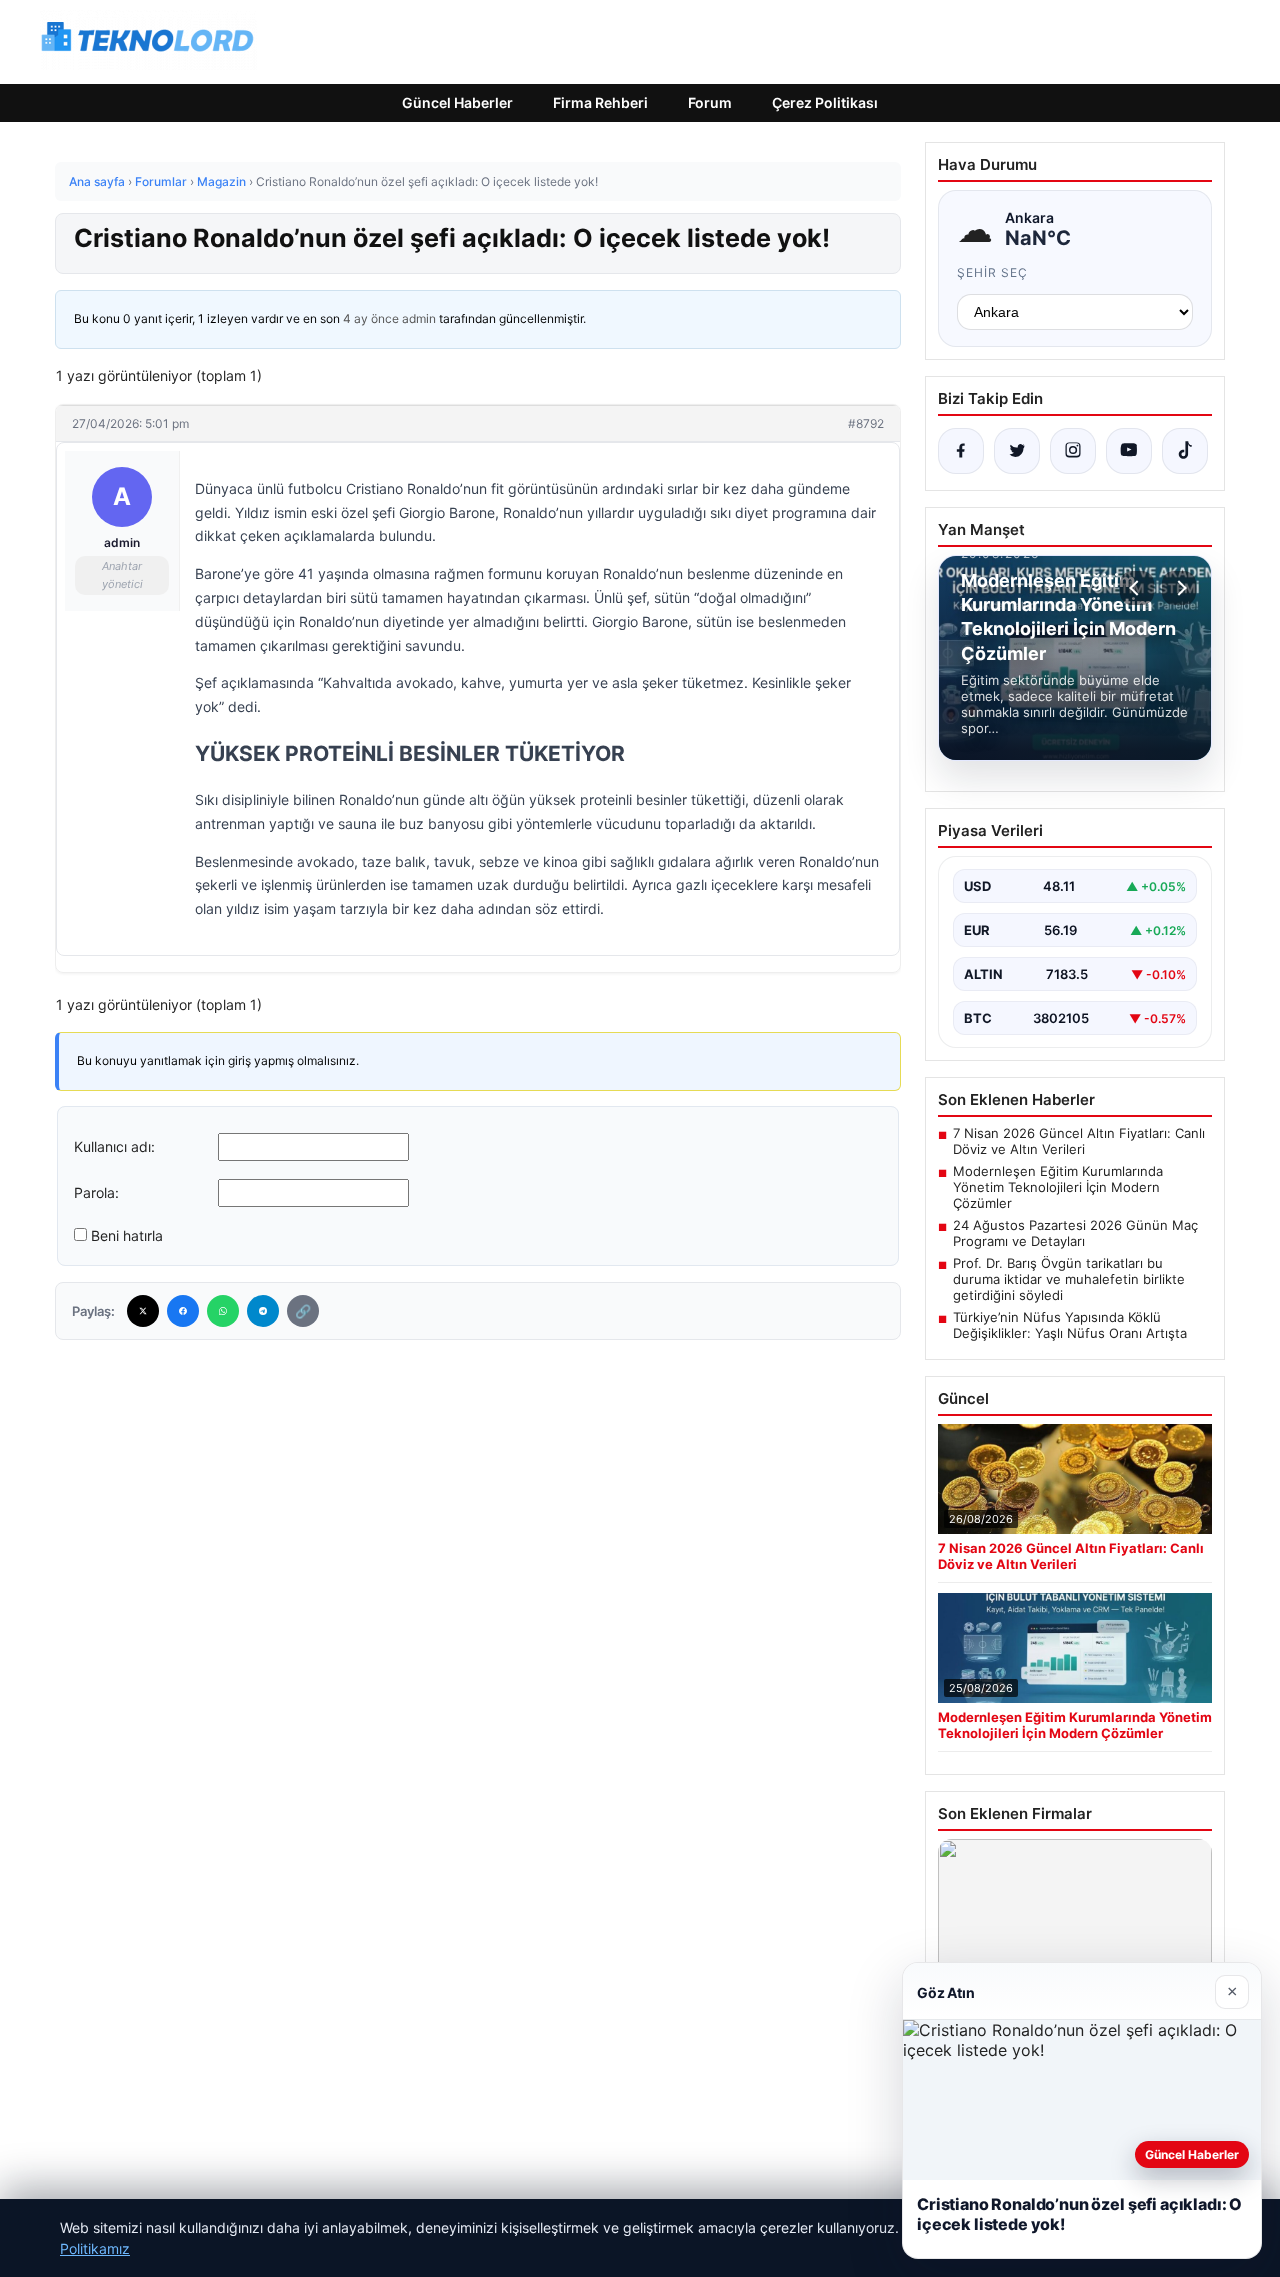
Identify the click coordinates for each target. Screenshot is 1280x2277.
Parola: (96, 1192)
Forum (710, 102)
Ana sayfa (97, 181)
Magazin (221, 181)
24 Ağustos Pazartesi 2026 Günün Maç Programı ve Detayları (1075, 1233)
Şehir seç (992, 272)
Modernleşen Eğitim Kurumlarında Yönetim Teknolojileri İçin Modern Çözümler (1058, 1187)
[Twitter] (143, 1311)
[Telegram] (263, 1311)
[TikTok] (1185, 451)
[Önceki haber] (1137, 588)
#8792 (866, 423)
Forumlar (161, 181)
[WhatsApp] (223, 1311)
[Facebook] (183, 1311)
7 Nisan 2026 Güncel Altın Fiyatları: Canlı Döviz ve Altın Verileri (1079, 1141)
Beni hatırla (127, 1235)
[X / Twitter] (1017, 451)
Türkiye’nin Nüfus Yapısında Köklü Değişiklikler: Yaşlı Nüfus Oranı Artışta (1070, 1325)
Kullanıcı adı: (114, 1146)
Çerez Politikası (825, 102)
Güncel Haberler (457, 102)
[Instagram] (1073, 451)
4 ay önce (371, 318)
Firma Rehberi (600, 102)
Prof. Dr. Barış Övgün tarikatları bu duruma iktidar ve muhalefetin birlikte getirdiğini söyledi (1069, 1279)
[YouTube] (1129, 451)
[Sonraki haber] (1179, 588)
